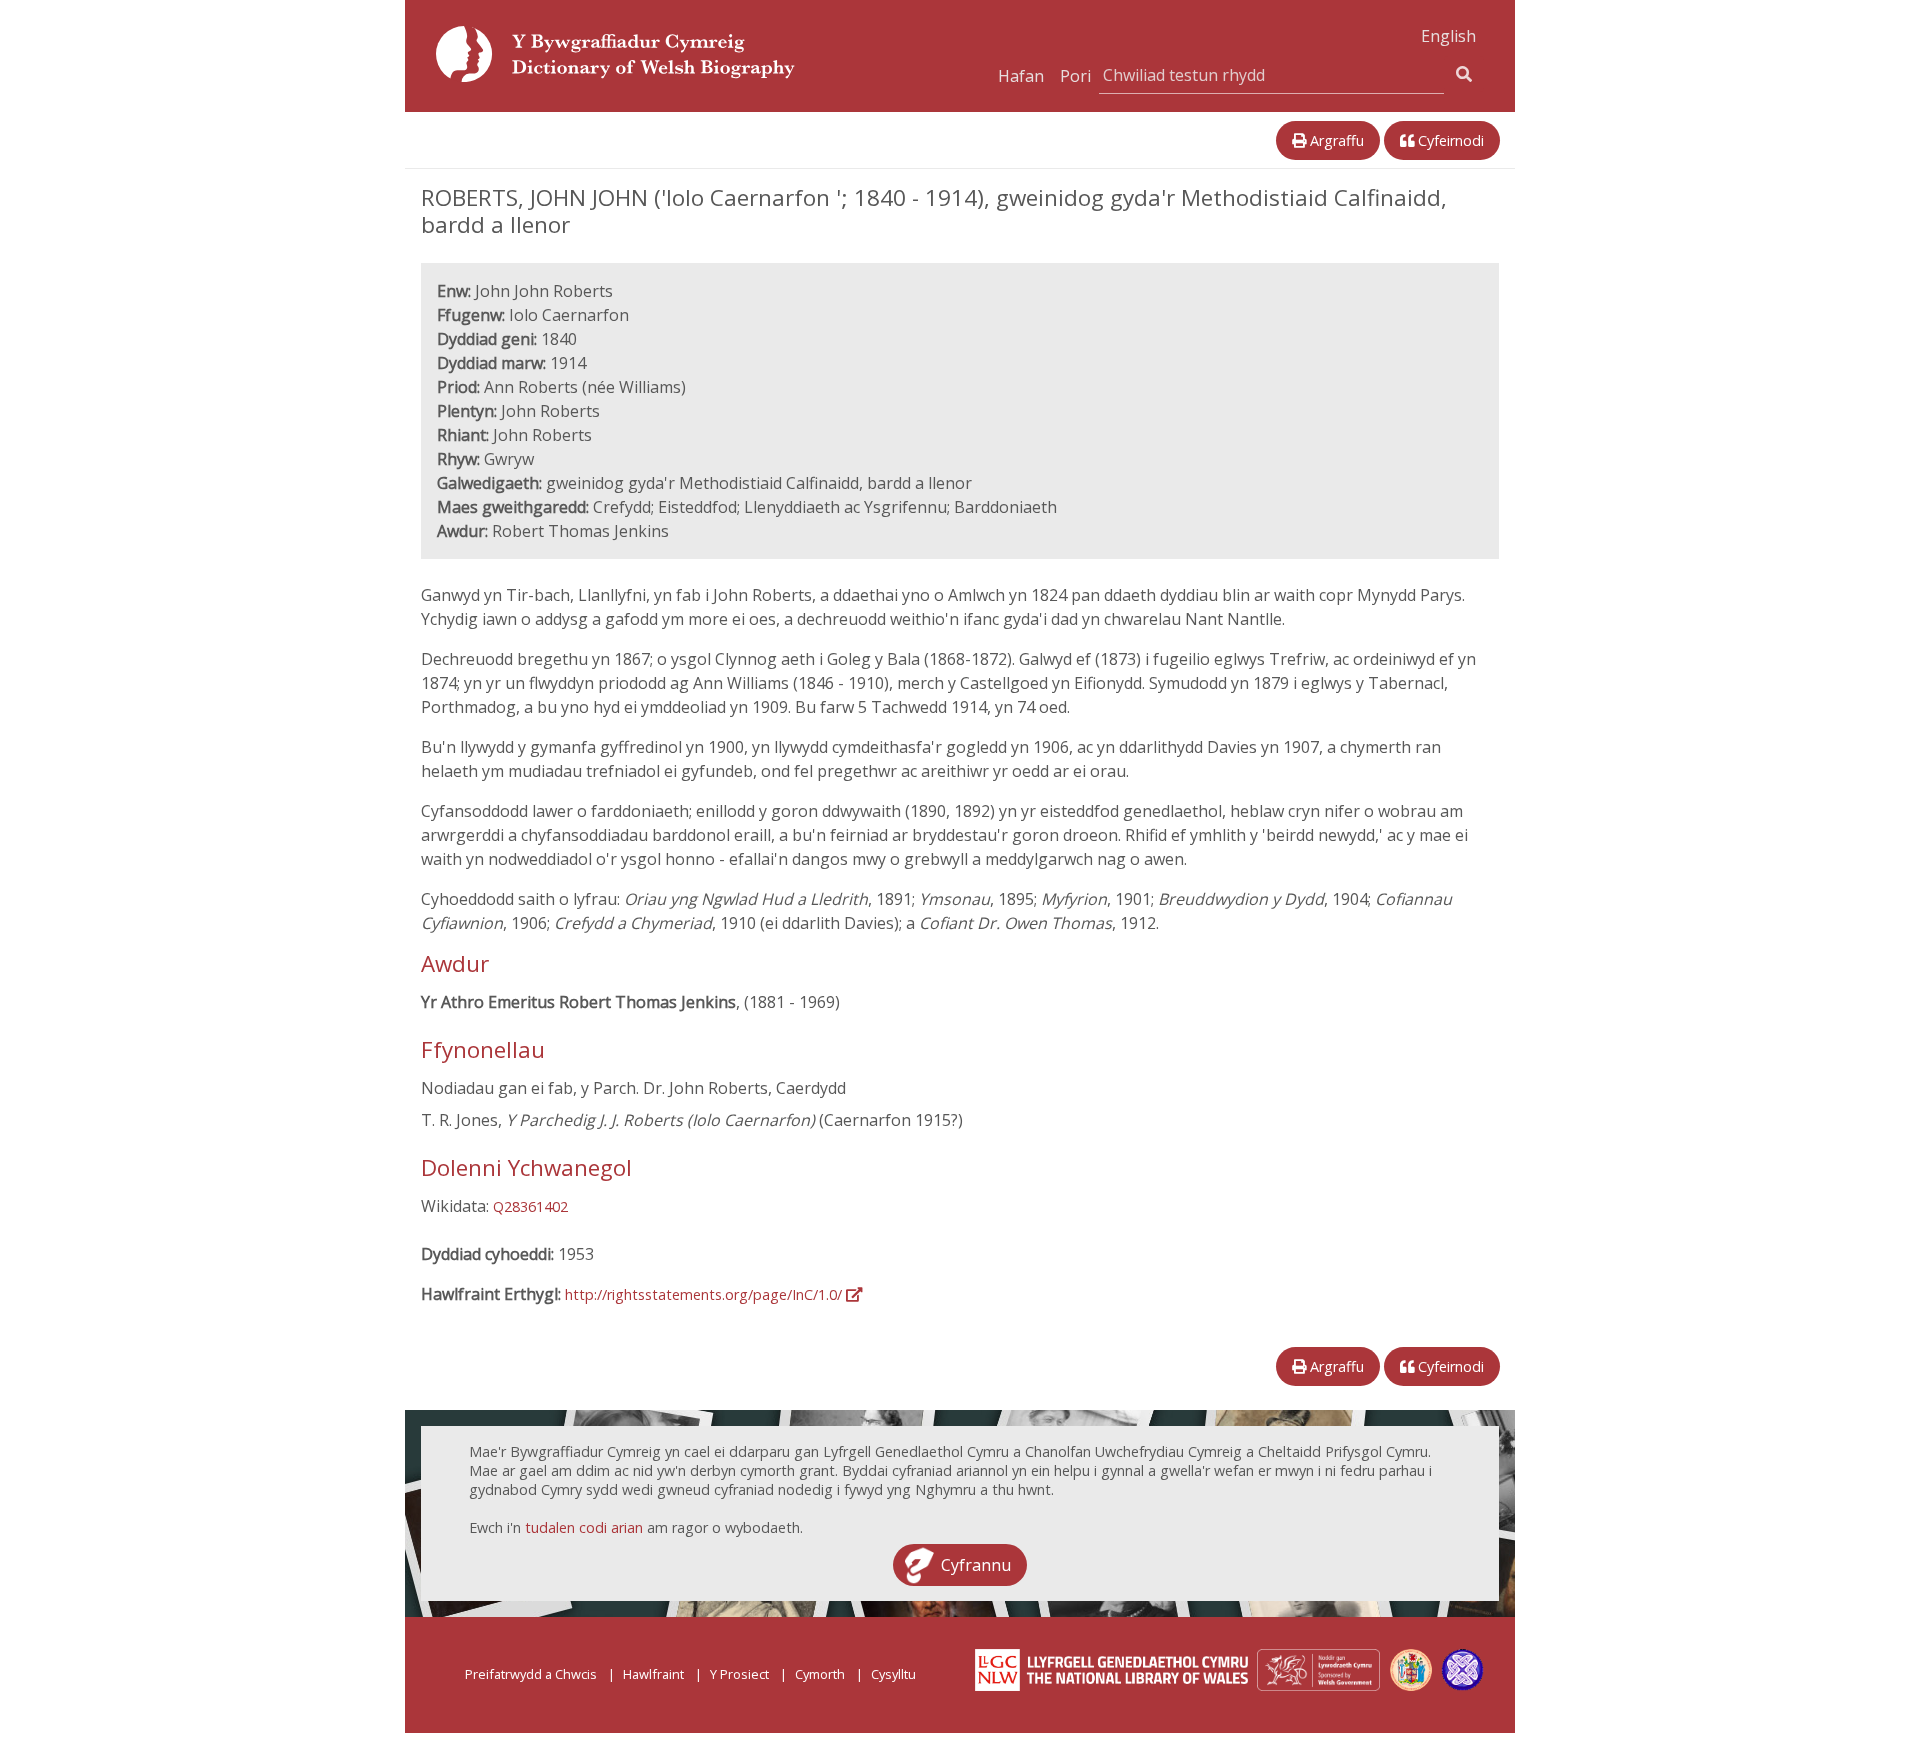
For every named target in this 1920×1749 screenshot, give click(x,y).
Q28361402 (530, 1206)
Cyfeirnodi (1449, 140)
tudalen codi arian (584, 1527)
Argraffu (1335, 140)
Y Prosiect (739, 1674)
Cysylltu (893, 1674)
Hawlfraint (653, 1674)
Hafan (1021, 76)
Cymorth (820, 1674)
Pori (1075, 76)
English (1448, 36)
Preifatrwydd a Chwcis (531, 1674)
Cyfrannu (976, 1565)
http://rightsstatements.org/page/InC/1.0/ (705, 1294)
